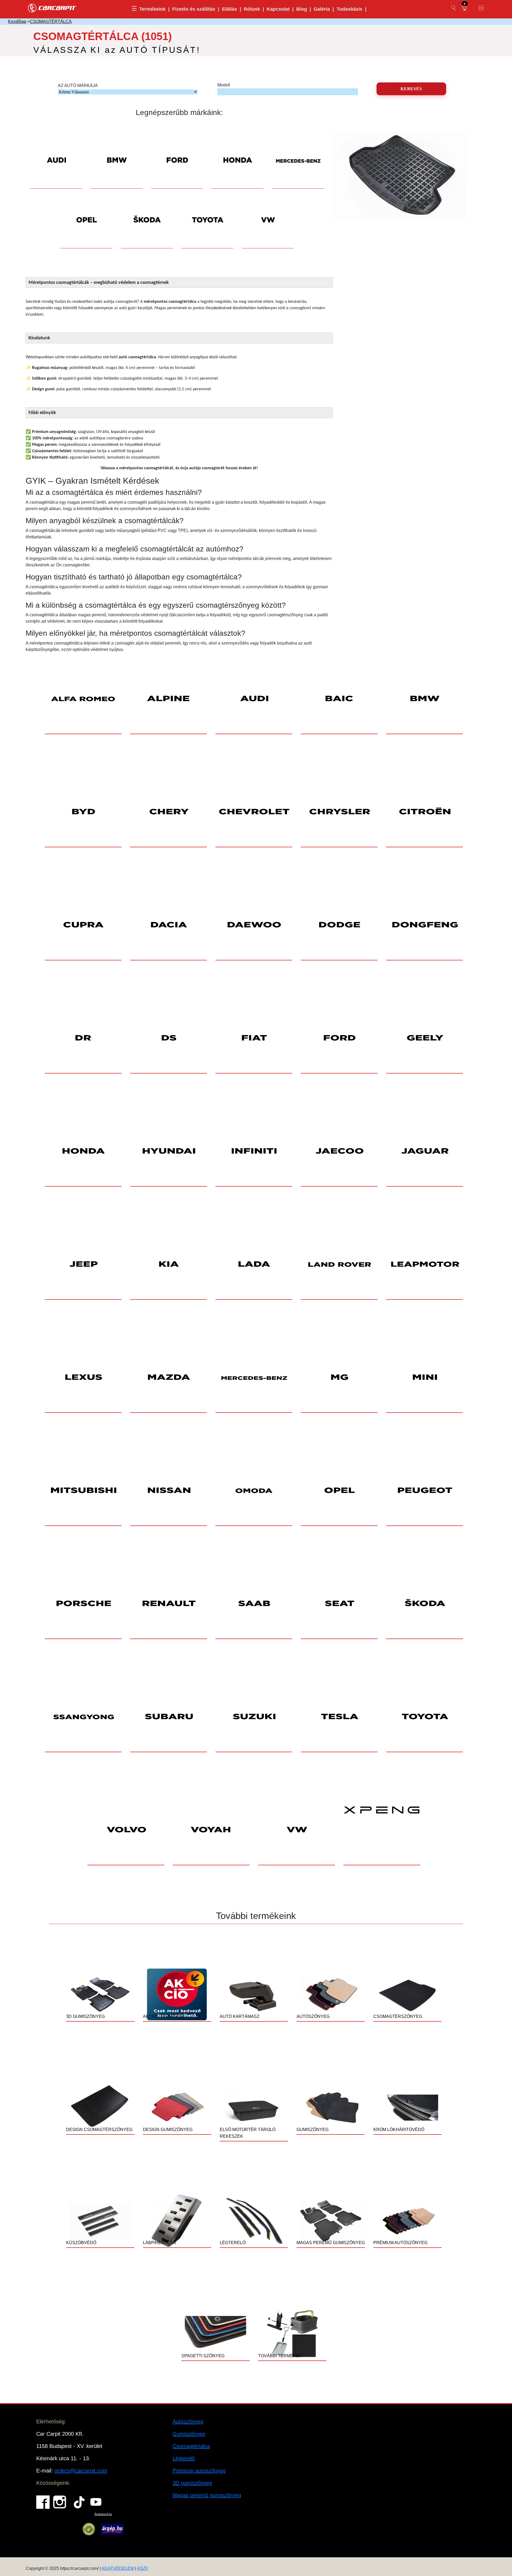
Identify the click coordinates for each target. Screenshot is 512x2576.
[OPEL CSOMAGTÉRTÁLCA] (87, 212)
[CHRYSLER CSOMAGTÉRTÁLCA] (339, 812)
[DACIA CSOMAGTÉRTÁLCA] (169, 925)
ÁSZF (143, 2568)
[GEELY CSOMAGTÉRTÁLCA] (425, 1038)
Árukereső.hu (103, 2514)
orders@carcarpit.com (81, 2471)
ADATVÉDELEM (118, 2568)
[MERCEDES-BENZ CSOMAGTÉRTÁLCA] (298, 152)
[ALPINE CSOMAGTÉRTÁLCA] (169, 699)
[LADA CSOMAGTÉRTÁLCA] (254, 1264)
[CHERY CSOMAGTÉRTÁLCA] (169, 812)
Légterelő (184, 2458)
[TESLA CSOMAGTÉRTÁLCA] (339, 1717)
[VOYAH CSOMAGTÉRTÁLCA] (211, 1830)
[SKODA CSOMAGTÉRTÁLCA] (147, 212)
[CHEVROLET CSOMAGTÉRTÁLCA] (254, 812)
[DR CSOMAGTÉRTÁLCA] (83, 1038)
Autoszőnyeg (188, 2422)
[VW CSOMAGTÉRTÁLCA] (268, 212)
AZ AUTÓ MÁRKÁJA (78, 86)
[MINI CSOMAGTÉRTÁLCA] (425, 1378)
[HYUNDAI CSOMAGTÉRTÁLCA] (169, 1151)
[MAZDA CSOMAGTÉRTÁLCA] (169, 1378)
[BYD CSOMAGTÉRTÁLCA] (83, 812)
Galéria (322, 9)
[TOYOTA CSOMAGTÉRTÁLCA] (207, 212)
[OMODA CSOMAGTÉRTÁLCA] (254, 1491)
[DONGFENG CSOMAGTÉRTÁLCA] (425, 925)
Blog (302, 9)
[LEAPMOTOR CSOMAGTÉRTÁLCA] (425, 1264)
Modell (224, 85)
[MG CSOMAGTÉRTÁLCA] (339, 1378)
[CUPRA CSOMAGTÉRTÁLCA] (83, 925)
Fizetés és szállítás (194, 9)
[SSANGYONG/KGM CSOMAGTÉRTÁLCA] (83, 1717)
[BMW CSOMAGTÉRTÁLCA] (117, 152)
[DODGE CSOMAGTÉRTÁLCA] (339, 925)
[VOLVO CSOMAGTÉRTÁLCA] (126, 1830)
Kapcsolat (278, 9)
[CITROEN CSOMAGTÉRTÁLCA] (425, 812)
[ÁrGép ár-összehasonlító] (112, 2529)
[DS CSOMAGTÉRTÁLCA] (169, 1038)
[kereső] (454, 8)
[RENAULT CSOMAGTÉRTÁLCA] (169, 1604)
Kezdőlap (17, 21)
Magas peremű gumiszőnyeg (207, 2495)
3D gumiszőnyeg (192, 2483)
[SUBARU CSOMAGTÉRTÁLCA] (169, 1717)
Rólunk (252, 9)
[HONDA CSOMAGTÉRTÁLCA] (237, 152)
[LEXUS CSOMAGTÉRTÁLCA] (83, 1378)
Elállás (229, 9)
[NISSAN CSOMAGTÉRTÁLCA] (169, 1491)
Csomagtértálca (191, 2446)
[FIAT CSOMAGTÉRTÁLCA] (254, 1038)
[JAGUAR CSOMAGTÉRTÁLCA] (425, 1151)
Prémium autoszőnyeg (199, 2471)
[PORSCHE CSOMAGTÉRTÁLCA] (83, 1604)
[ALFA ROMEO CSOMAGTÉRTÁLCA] (83, 699)
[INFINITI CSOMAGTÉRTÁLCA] (254, 1151)
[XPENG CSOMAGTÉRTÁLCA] (382, 1830)
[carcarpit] (52, 7)
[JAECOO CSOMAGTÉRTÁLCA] (339, 1151)
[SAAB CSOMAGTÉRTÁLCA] (254, 1604)
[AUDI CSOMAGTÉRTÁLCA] (56, 152)
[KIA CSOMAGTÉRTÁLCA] (169, 1264)
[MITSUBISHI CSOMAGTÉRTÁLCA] (83, 1491)
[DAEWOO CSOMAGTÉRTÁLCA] (254, 925)
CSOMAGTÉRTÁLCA (51, 21)
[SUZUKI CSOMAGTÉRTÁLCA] (254, 1717)
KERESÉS (411, 89)
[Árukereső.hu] (89, 2529)
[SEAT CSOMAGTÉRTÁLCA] (339, 1604)
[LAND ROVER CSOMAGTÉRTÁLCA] (339, 1264)
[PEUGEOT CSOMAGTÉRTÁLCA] (425, 1491)
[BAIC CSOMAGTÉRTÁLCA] (339, 699)
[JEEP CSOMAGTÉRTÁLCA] (83, 1264)
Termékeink (152, 9)
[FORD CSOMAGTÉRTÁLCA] (177, 152)
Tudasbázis (349, 9)
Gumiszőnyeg (189, 2434)
